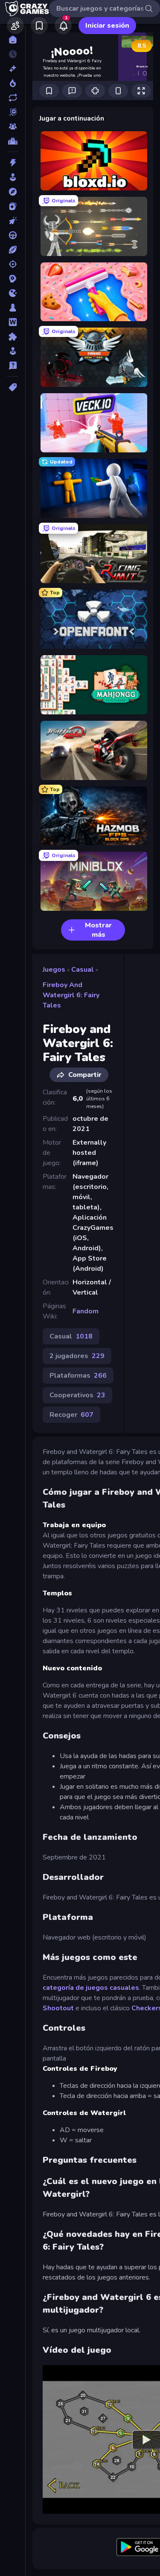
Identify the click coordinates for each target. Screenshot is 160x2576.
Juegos (54, 970)
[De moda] (13, 83)
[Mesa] (13, 308)
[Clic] (13, 221)
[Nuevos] (13, 69)
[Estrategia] (13, 279)
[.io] (13, 293)
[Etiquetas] (13, 387)
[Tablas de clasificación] (13, 141)
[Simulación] (13, 351)
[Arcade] (13, 177)
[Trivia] (13, 366)
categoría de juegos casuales (91, 1988)
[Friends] (15, 26)
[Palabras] (13, 322)
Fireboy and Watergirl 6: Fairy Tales (71, 995)
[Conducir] (13, 235)
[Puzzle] (13, 337)
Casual (83, 970)
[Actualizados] (13, 98)
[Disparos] (13, 264)
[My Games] (39, 26)
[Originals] (13, 112)
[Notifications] (63, 26)
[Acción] (13, 163)
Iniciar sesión (107, 26)
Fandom (86, 1311)
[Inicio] (13, 40)
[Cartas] (13, 206)
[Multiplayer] (13, 127)
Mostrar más (98, 930)
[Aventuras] (13, 192)
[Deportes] (13, 250)
